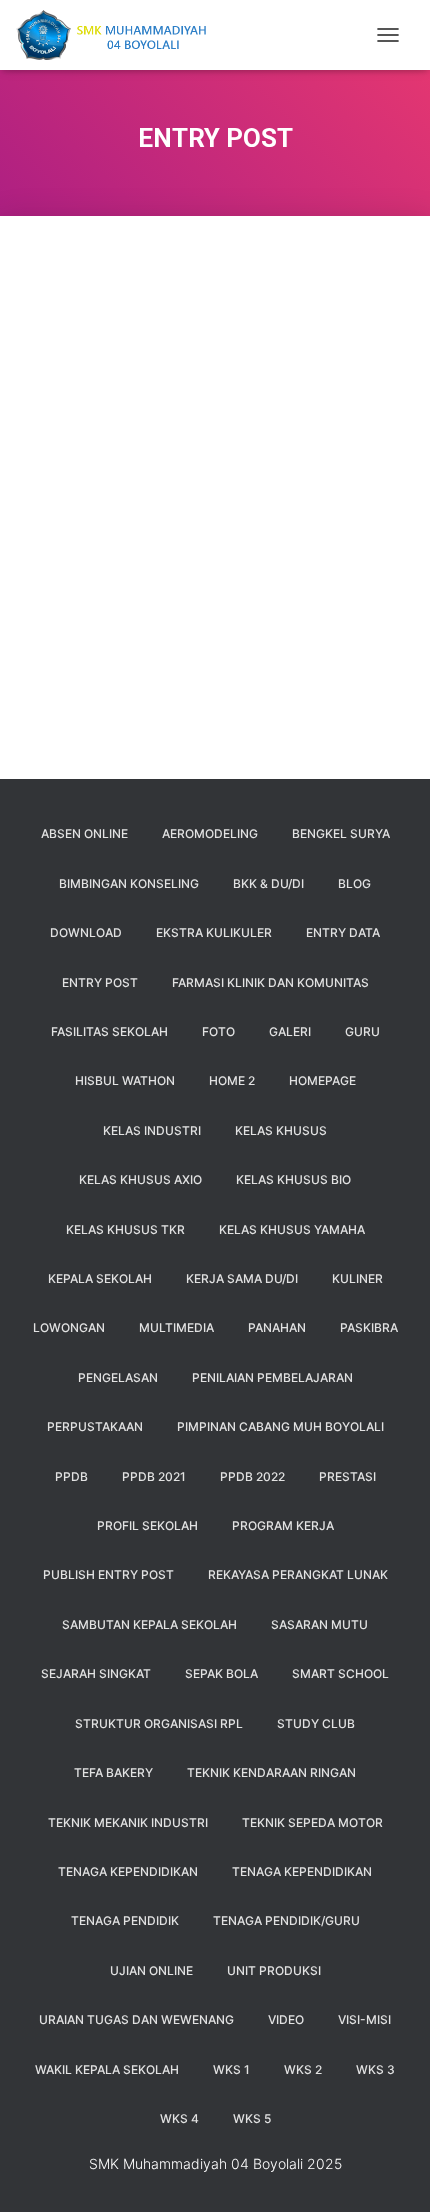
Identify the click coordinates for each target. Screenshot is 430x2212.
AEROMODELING (210, 833)
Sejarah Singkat (96, 1673)
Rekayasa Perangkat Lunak (298, 1574)
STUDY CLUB (316, 1723)
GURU (362, 1031)
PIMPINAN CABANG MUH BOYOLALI (280, 1426)
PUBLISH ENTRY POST (108, 1574)
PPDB (71, 1476)
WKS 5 (252, 2118)
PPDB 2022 (252, 1476)
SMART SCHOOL (340, 1673)
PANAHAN (277, 1327)
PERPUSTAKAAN (95, 1426)
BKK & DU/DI (268, 883)
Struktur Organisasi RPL (159, 1723)
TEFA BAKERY (113, 1772)
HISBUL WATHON (125, 1080)
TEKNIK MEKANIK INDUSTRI (128, 1822)
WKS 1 (231, 2069)
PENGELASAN (118, 1377)
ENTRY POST (100, 982)
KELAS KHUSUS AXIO (140, 1179)
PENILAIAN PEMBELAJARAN (272, 1377)
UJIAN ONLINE (151, 1970)
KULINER (357, 1278)
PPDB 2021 (154, 1476)
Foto (218, 1031)
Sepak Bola (221, 1673)
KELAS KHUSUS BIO (293, 1179)
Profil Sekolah (147, 1525)
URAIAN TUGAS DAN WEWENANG (136, 2019)
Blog (354, 883)
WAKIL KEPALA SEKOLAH (107, 2069)
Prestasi (347, 1476)
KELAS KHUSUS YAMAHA (292, 1229)
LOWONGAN (69, 1327)
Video (286, 2019)
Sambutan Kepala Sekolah (149, 1624)
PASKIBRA (369, 1327)
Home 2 (232, 1080)
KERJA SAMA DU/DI (242, 1278)
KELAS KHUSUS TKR (125, 1229)
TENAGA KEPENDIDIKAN (128, 1871)
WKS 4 (179, 2118)
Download (86, 932)
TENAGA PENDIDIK (125, 1920)
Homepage (322, 1080)
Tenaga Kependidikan (302, 1871)
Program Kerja (283, 1525)
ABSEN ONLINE (84, 833)
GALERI (290, 1031)
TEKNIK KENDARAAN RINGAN (271, 1772)
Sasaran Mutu (319, 1624)
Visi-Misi (364, 2019)
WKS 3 (375, 2069)
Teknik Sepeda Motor (312, 1822)
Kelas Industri (152, 1130)
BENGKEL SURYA (341, 833)
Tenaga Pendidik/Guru (286, 1920)
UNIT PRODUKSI (274, 1970)
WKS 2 (303, 2069)
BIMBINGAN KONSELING (129, 883)
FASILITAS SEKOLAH (109, 1031)
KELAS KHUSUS (281, 1130)
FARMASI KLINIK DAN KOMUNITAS (270, 982)
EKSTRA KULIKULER (214, 932)
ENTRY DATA (343, 932)
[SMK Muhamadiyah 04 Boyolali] (118, 35)
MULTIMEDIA (176, 1327)
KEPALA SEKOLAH (100, 1278)
